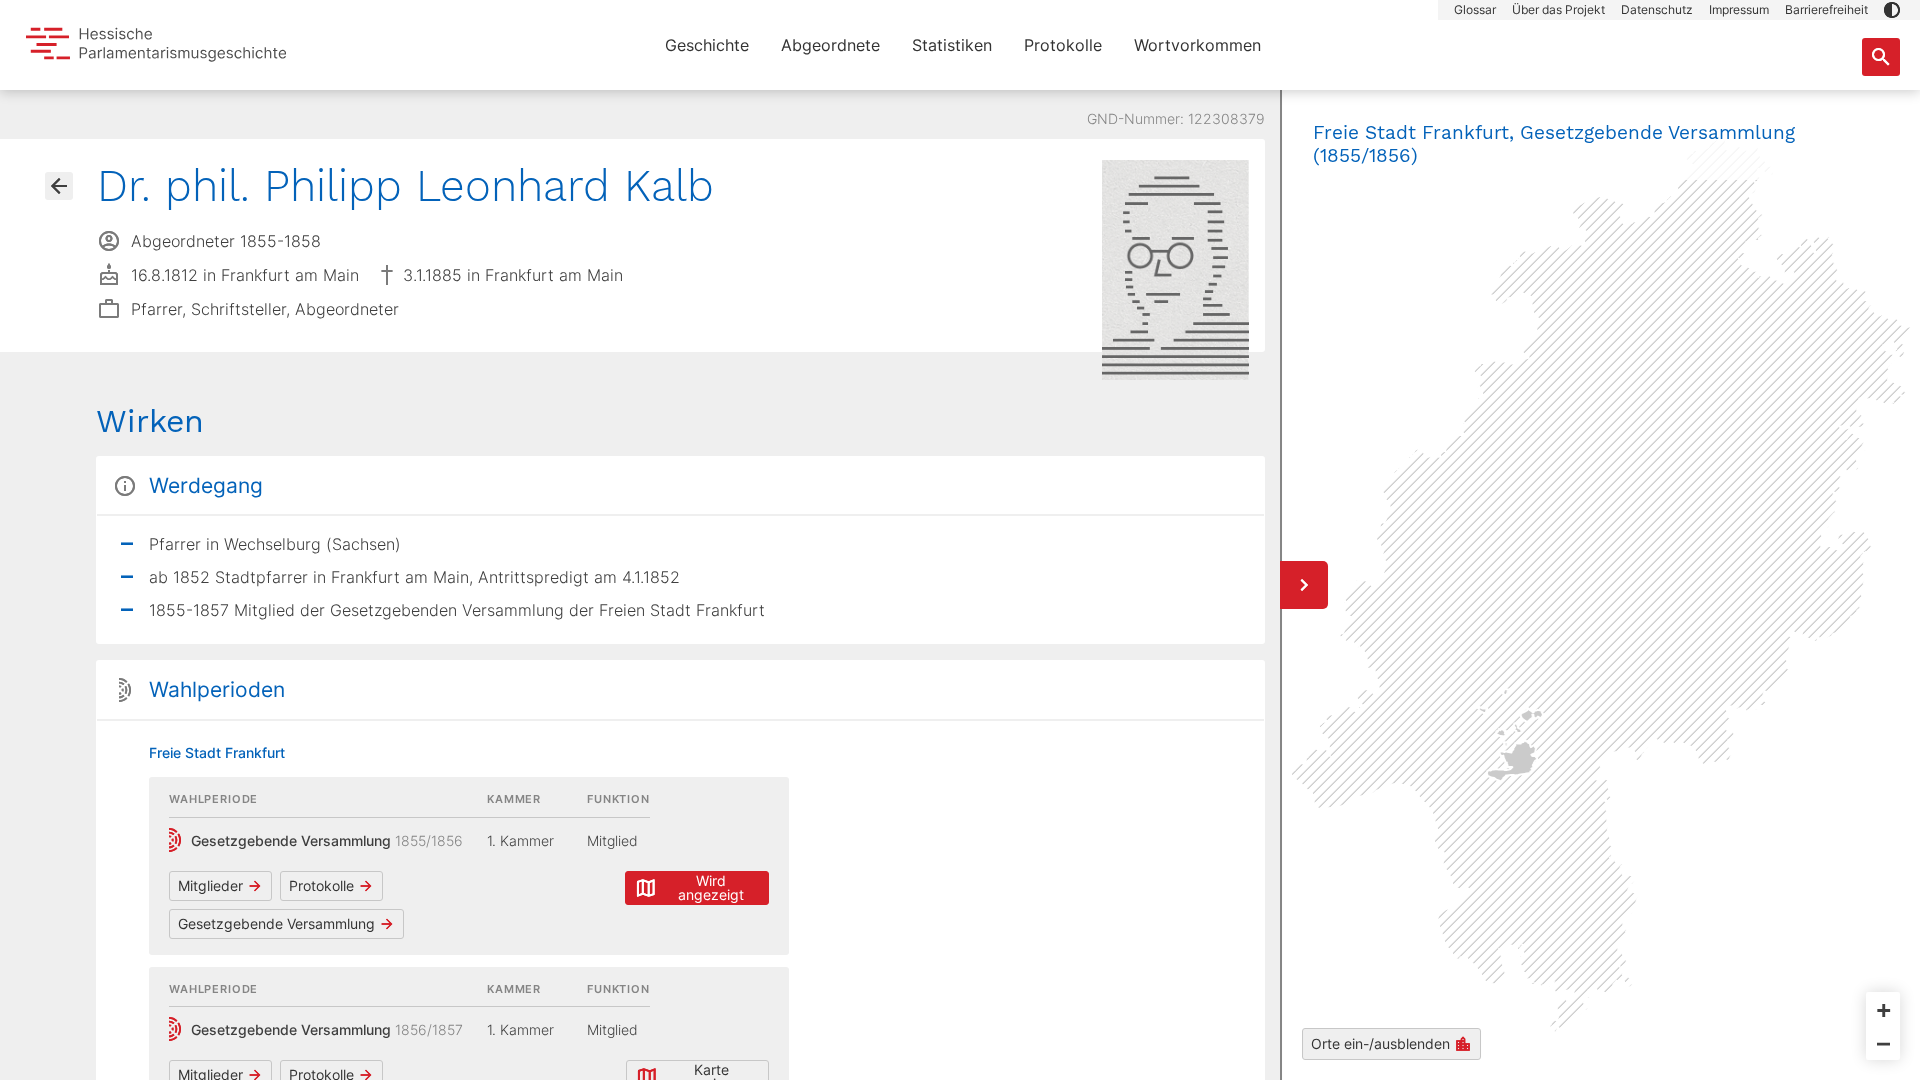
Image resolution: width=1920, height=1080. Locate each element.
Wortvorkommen (1197, 45)
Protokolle (1063, 45)
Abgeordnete (830, 45)
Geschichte (707, 45)
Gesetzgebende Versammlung (276, 923)
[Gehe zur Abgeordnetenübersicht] (59, 186)
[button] (1892, 10)
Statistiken (952, 45)
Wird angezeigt (711, 887)
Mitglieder (210, 885)
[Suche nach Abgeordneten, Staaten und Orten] (1881, 57)
